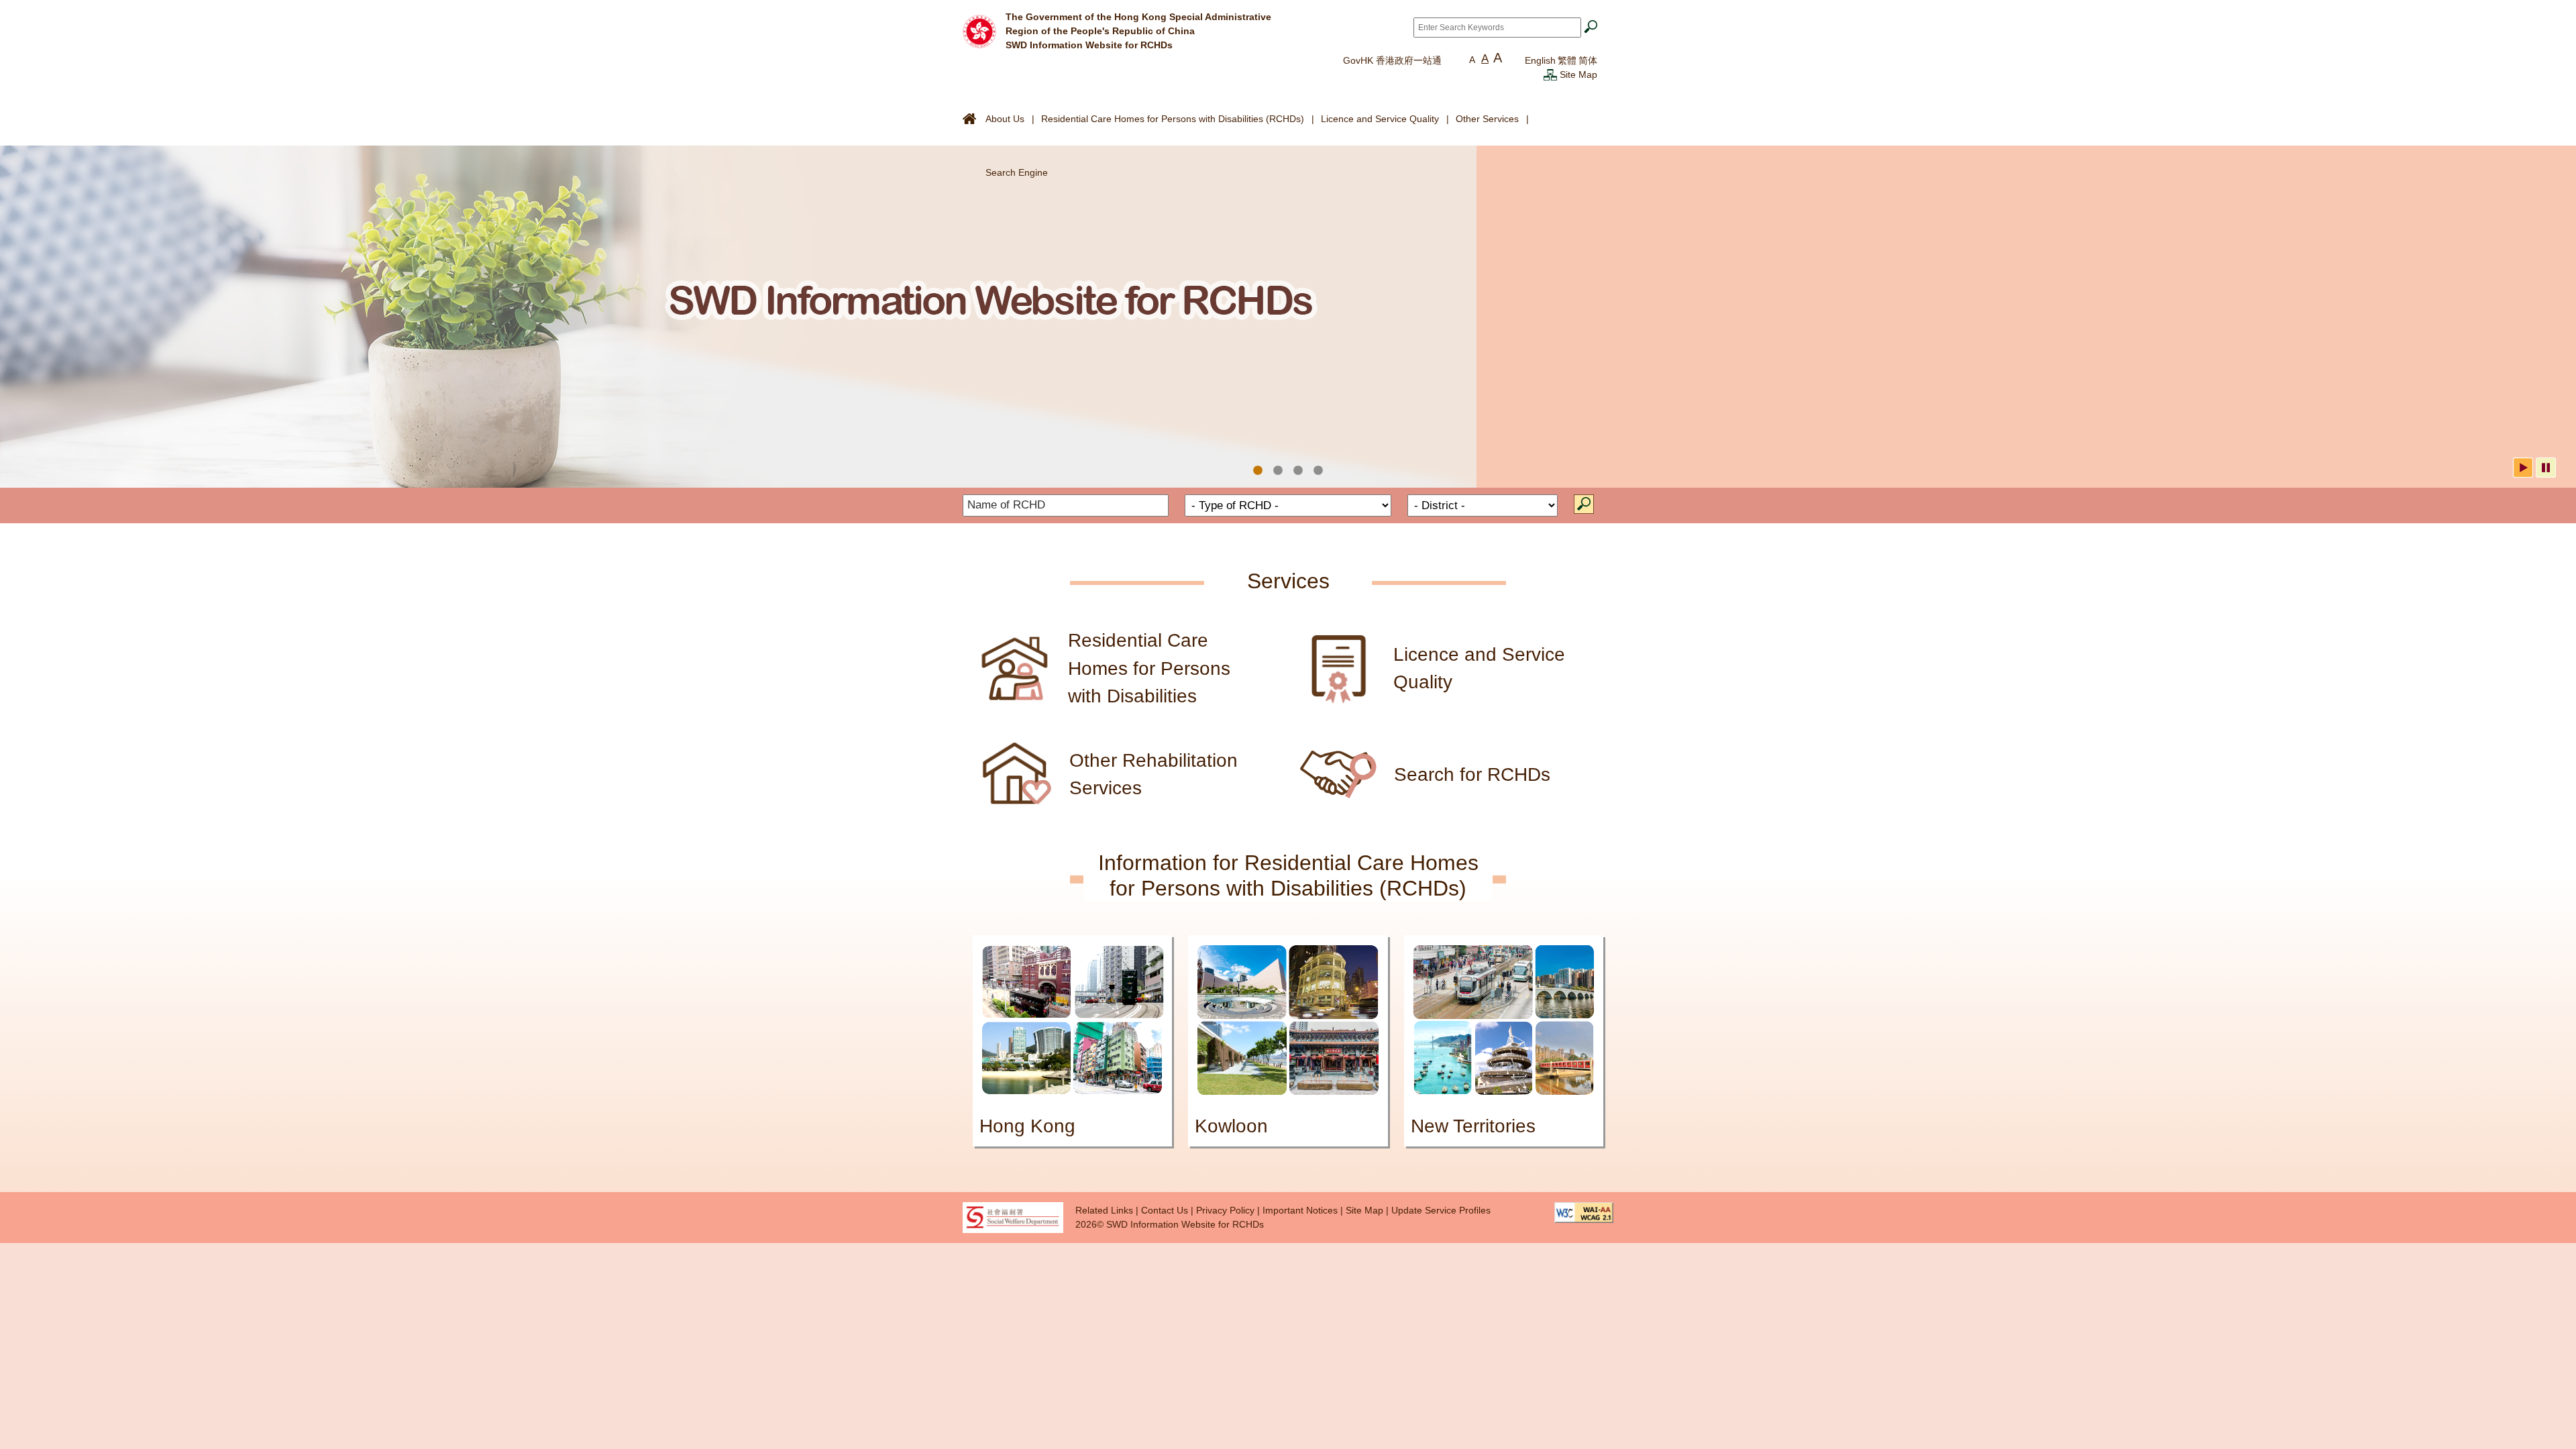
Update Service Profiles (1441, 1210)
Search (1584, 504)
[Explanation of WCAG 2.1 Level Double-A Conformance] (1584, 1212)
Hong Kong (1027, 1126)
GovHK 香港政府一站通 (1392, 60)
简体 (1588, 60)
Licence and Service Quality (1380, 119)
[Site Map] (1550, 74)
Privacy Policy (1225, 1210)
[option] (1288, 317)
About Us (1005, 119)
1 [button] (1258, 471)
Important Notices (1300, 1210)
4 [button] (1318, 471)
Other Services (1487, 119)
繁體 (1567, 60)
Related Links (1104, 1210)
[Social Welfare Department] (1013, 1216)
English (1540, 60)
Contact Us (1165, 1210)
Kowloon (1231, 1126)
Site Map (1578, 74)
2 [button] (1278, 471)
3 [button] (1298, 471)
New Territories (1473, 1126)
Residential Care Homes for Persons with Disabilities (1149, 668)
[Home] (979, 30)
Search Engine (1017, 172)
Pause (2546, 468)
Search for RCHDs (1472, 774)
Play (2523, 468)
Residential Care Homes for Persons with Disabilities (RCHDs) (1173, 119)
